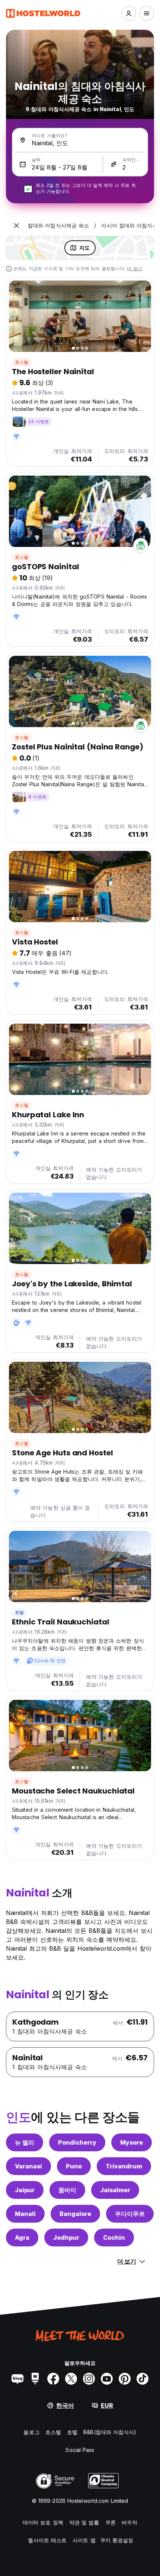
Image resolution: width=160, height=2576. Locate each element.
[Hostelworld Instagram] (89, 2379)
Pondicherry (77, 2142)
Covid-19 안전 (50, 1661)
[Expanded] (16, 226)
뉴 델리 (25, 2142)
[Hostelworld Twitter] (71, 2379)
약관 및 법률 (84, 2522)
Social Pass (80, 2450)
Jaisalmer (115, 2190)
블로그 (31, 2432)
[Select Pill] (129, 13)
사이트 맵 (84, 2540)
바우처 (129, 2522)
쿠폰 (111, 2522)
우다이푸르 (130, 2214)
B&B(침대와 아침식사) (110, 2432)
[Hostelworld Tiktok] (143, 2379)
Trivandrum (124, 2166)
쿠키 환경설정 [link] (117, 2540)
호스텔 (22, 362)
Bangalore (75, 2214)
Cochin (114, 2238)
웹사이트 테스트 (47, 2540)
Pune (74, 2166)
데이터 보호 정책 (43, 2522)
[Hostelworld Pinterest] (125, 2379)
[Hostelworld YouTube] (107, 2379)
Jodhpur (66, 2238)
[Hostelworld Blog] (17, 2379)
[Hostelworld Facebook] (53, 2379)
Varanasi (28, 2166)
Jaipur (25, 2190)
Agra (22, 2238)
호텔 (19, 1612)
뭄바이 (67, 2190)
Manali (25, 2214)
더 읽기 (135, 268)
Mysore (132, 2142)
